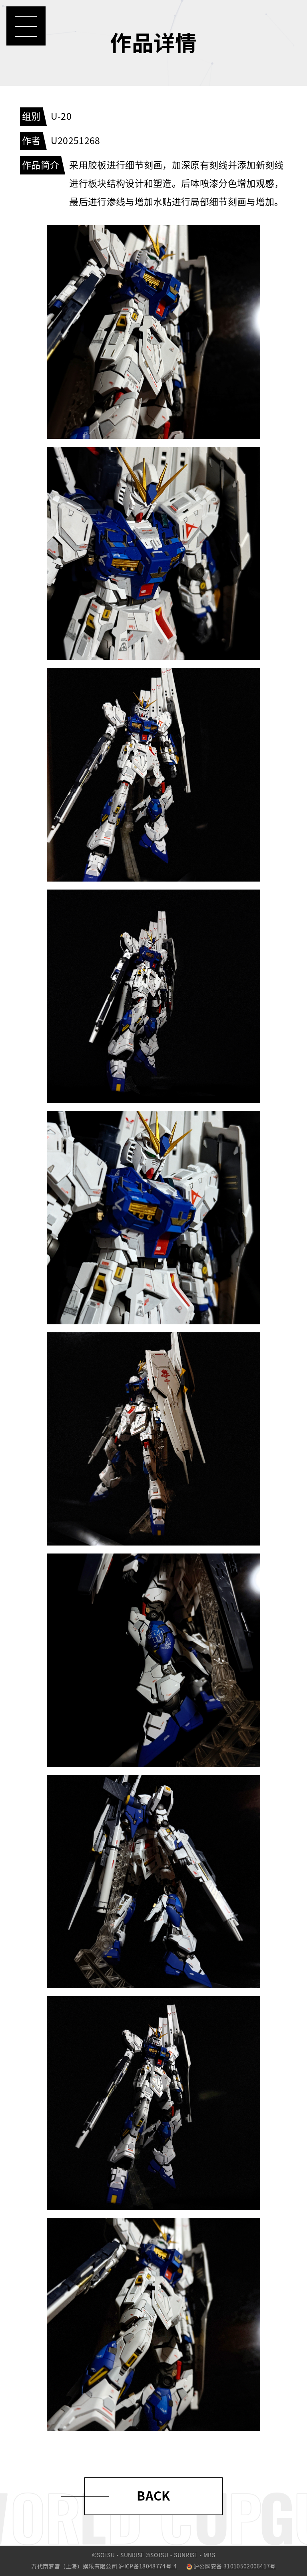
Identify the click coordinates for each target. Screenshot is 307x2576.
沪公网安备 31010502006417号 (235, 2566)
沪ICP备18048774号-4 (148, 2566)
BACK (153, 2496)
